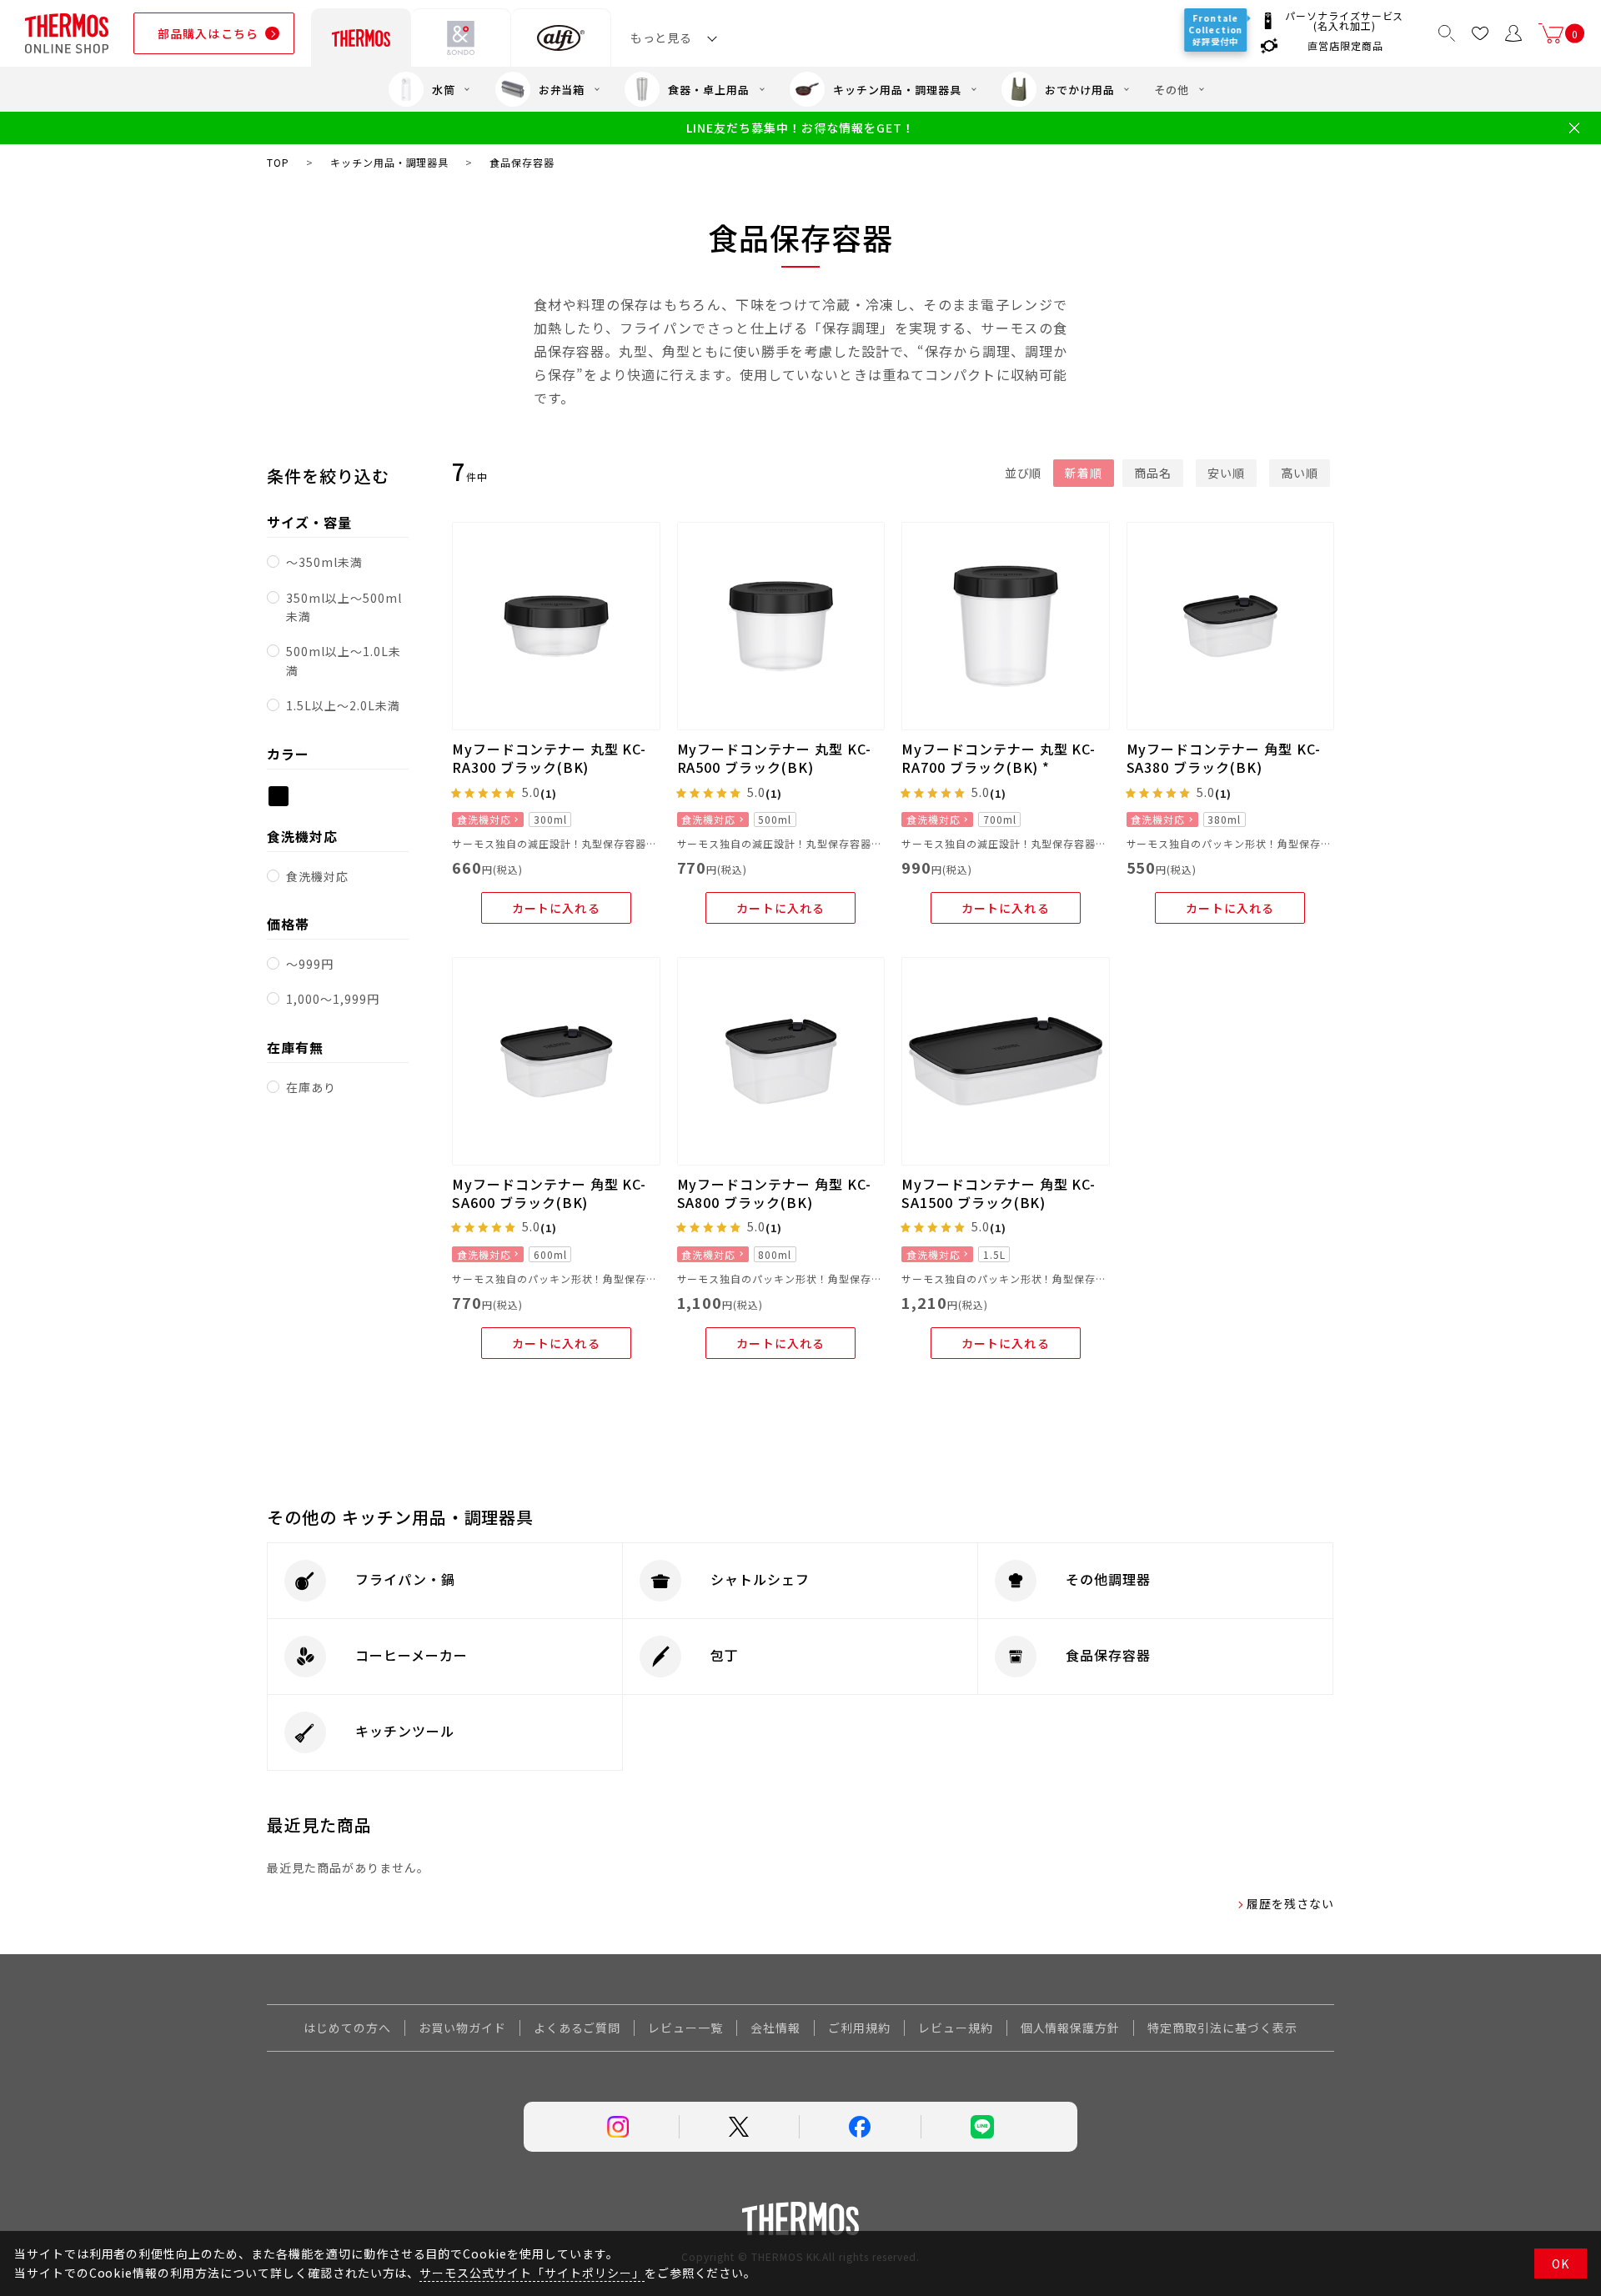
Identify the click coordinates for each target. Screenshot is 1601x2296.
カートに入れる (556, 908)
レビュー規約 (956, 2028)
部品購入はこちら (208, 33)
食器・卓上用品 (709, 90)
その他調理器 (1108, 1579)
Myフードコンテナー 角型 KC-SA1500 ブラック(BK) (999, 1193)
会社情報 (775, 2028)
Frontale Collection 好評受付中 (1217, 30)
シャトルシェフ (760, 1579)
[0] (1551, 33)
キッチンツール (405, 1731)
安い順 (1226, 473)
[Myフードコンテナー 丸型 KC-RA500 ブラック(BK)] (781, 626)
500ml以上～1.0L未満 (343, 660)
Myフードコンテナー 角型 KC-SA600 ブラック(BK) (549, 1193)
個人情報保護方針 (1071, 2028)
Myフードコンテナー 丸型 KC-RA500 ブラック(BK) (774, 758)
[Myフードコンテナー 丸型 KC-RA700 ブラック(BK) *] (1006, 626)
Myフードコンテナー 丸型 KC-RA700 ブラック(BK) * (999, 758)
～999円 (310, 964)
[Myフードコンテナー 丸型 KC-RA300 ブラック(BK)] (556, 626)
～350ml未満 (324, 562)
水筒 (444, 90)
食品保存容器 (1108, 1655)
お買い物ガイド (462, 2028)
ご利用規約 (859, 2028)
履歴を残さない (1290, 1903)
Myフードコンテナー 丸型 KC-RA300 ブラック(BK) (549, 758)
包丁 (725, 1655)
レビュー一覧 (685, 2028)
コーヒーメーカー (412, 1655)
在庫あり (311, 1087)
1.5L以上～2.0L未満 (343, 705)
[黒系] (279, 796)
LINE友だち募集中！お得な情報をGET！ (800, 128)
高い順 (1300, 473)
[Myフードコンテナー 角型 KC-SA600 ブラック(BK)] (556, 1061)
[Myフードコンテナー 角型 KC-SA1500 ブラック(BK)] (1006, 1061)
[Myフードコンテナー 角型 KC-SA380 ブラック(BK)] (1231, 626)
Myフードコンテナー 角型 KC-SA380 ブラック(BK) (1224, 758)
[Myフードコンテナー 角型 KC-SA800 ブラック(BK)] (781, 1061)
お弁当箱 (562, 90)
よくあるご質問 (577, 2028)
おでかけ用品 (1080, 90)
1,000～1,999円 (333, 999)
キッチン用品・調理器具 (897, 90)
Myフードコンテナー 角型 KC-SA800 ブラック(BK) (774, 1193)
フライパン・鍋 (405, 1579)
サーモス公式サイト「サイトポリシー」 (532, 2273)
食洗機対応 (317, 876)
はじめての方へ (347, 2028)
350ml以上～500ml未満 (344, 607)
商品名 (1153, 473)
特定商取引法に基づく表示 (1222, 2028)
